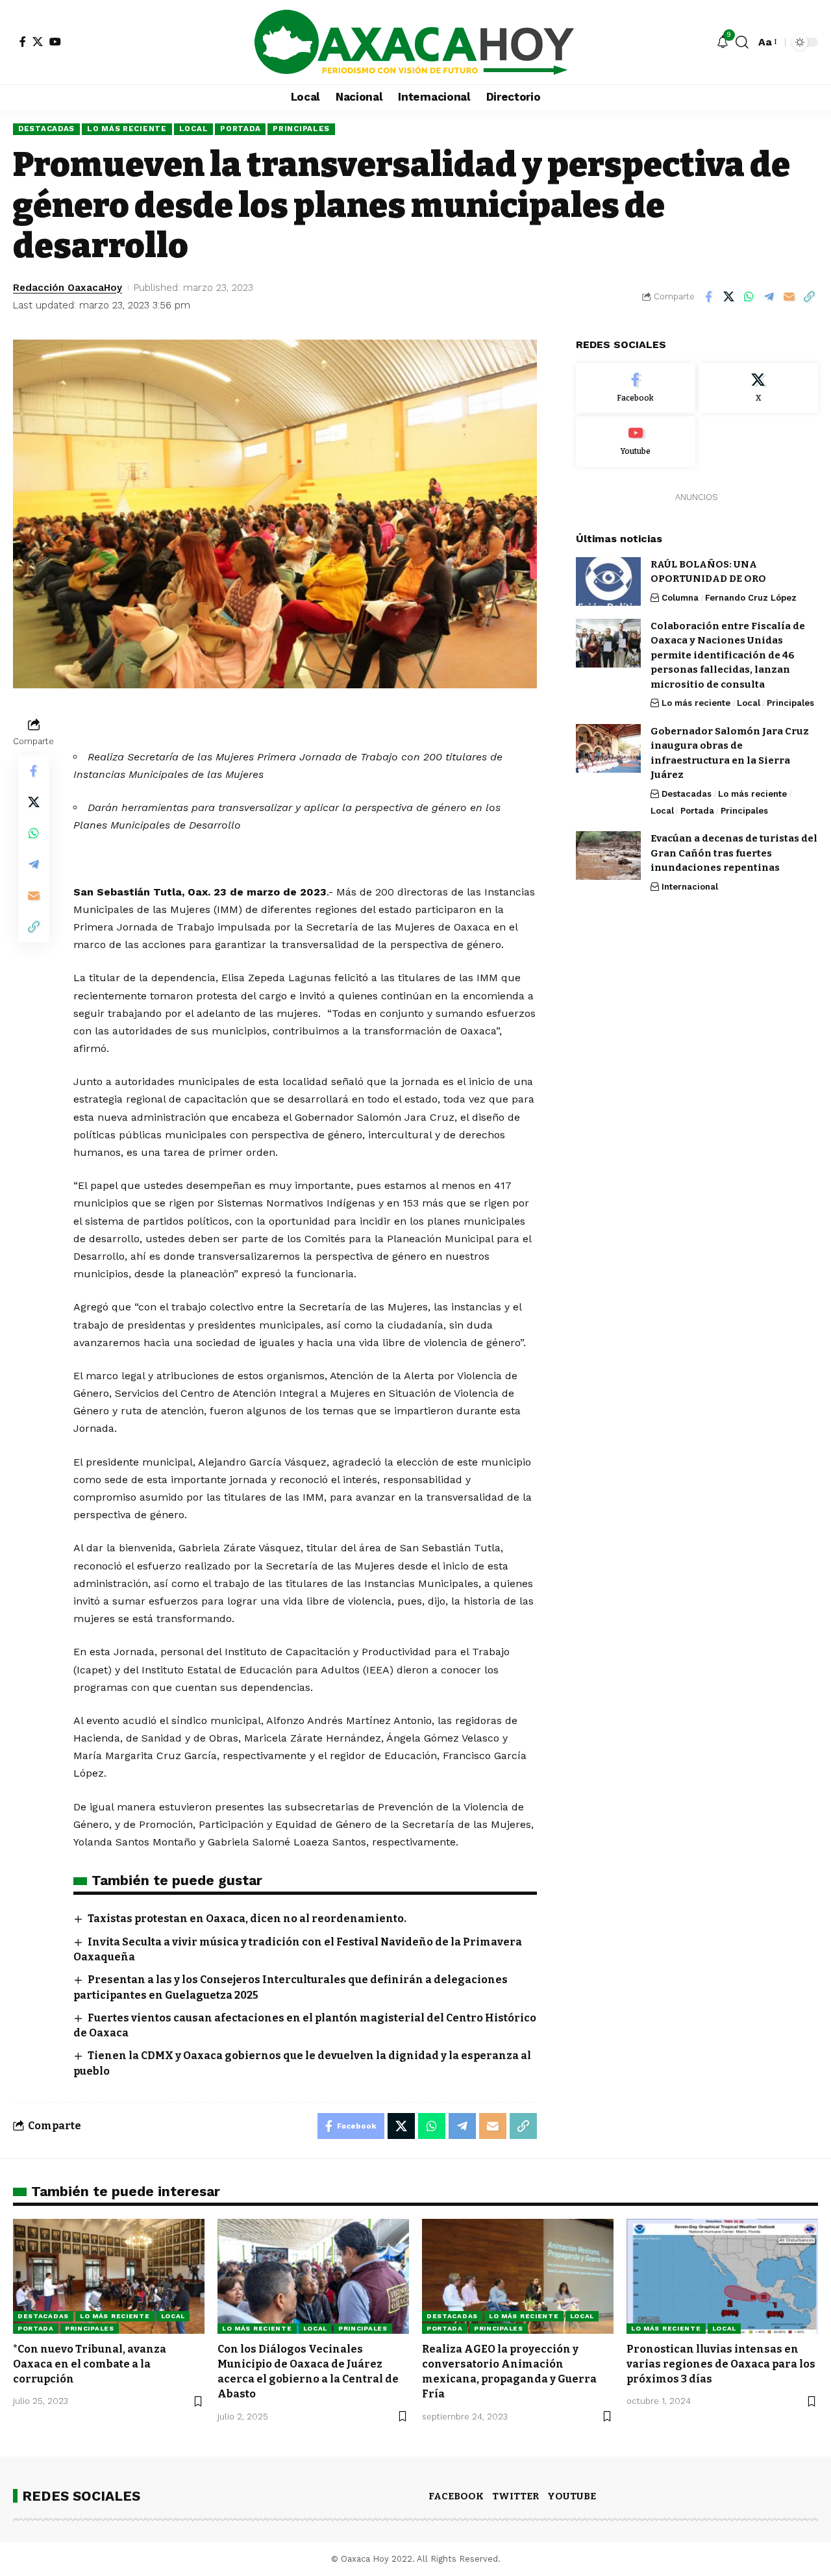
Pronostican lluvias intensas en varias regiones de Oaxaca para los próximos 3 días (721, 2364)
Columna (680, 598)
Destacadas (46, 129)
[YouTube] (55, 42)
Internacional (690, 887)
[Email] (789, 297)
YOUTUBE (572, 2496)
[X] (38, 42)
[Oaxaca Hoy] (415, 42)
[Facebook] (23, 42)
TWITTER (515, 2496)
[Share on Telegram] (769, 297)
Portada (240, 129)
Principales (301, 129)
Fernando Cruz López (751, 598)
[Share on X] (728, 297)
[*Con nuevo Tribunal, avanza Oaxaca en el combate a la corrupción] (109, 2276)
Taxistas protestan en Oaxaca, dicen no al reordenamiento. (247, 1919)
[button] (742, 42)
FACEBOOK (456, 2496)
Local (194, 129)
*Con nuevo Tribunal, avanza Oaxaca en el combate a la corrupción (90, 2364)
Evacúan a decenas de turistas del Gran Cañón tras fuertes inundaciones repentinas (734, 853)
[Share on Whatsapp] (749, 297)
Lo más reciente (127, 129)
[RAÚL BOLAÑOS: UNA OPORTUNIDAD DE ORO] (608, 581)
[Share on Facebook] (708, 297)
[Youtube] (636, 442)
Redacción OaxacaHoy (68, 288)
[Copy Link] (809, 297)
